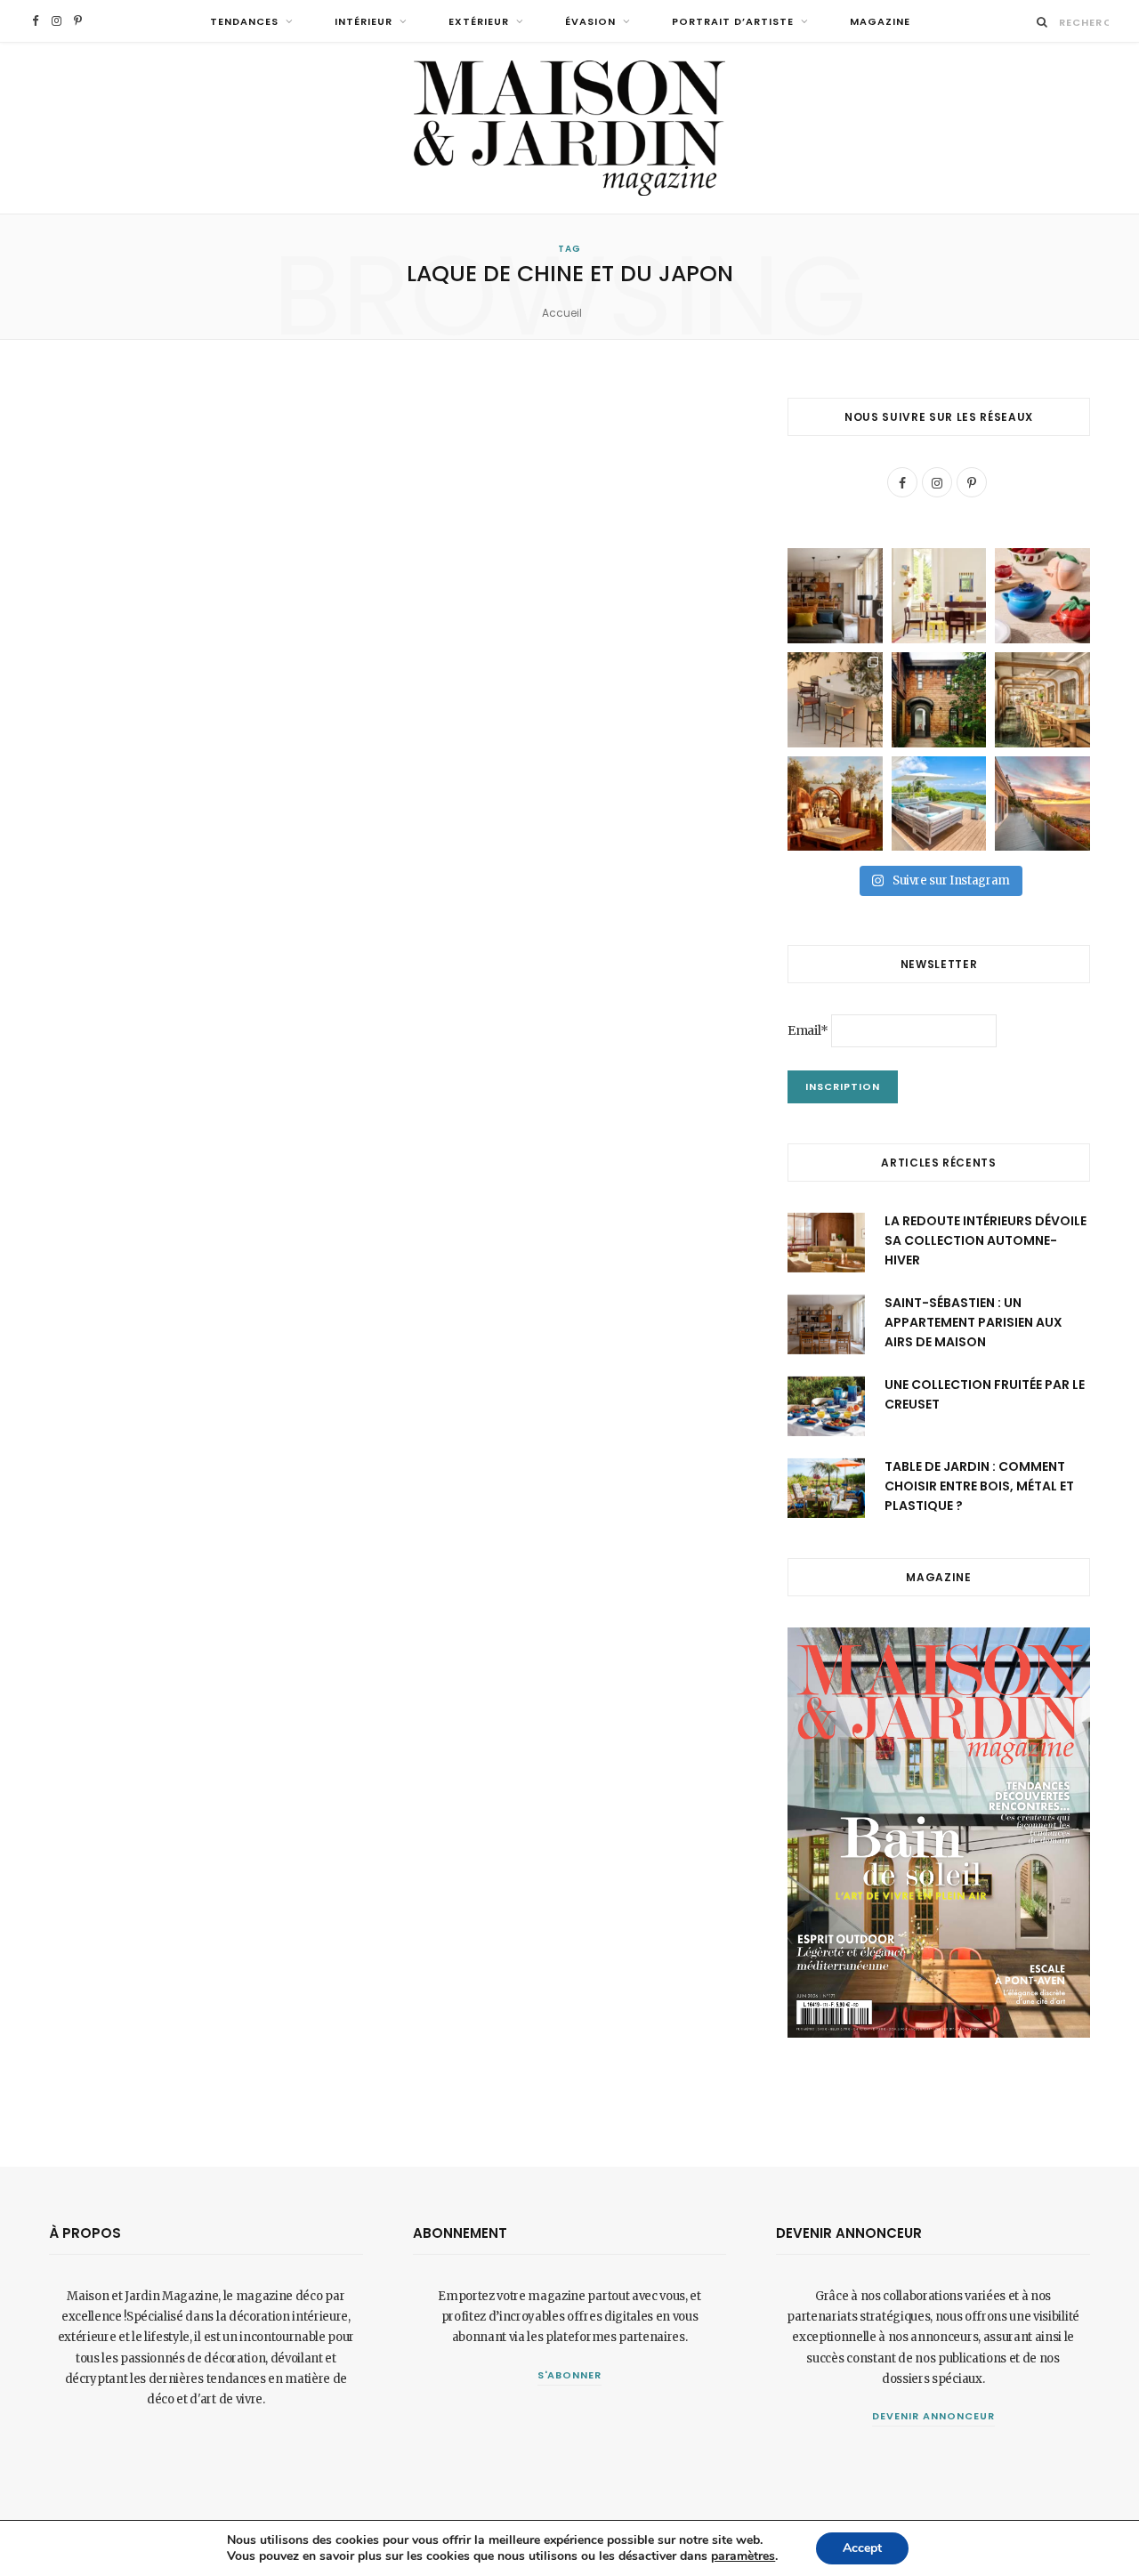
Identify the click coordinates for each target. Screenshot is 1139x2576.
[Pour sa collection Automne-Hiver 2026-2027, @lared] (939, 596)
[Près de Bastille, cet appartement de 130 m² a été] (835, 596)
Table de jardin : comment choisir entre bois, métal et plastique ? (979, 1486)
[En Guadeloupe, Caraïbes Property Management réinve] (939, 804)
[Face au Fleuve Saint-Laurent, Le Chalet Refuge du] (1042, 804)
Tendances (244, 21)
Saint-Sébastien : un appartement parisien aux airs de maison (973, 1323)
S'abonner (570, 2375)
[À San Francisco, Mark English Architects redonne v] (939, 700)
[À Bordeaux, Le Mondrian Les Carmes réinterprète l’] (835, 804)
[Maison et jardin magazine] (569, 128)
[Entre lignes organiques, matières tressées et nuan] (835, 700)
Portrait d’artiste (733, 21)
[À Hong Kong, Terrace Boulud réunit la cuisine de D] (1042, 700)
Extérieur (479, 21)
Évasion (590, 21)
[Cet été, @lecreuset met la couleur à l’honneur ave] (1042, 596)
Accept (862, 2548)
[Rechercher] (1042, 22)
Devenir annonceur (933, 2416)
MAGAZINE (880, 21)
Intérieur (364, 21)
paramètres (743, 2556)
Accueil (562, 313)
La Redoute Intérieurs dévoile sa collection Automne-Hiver (986, 1241)
